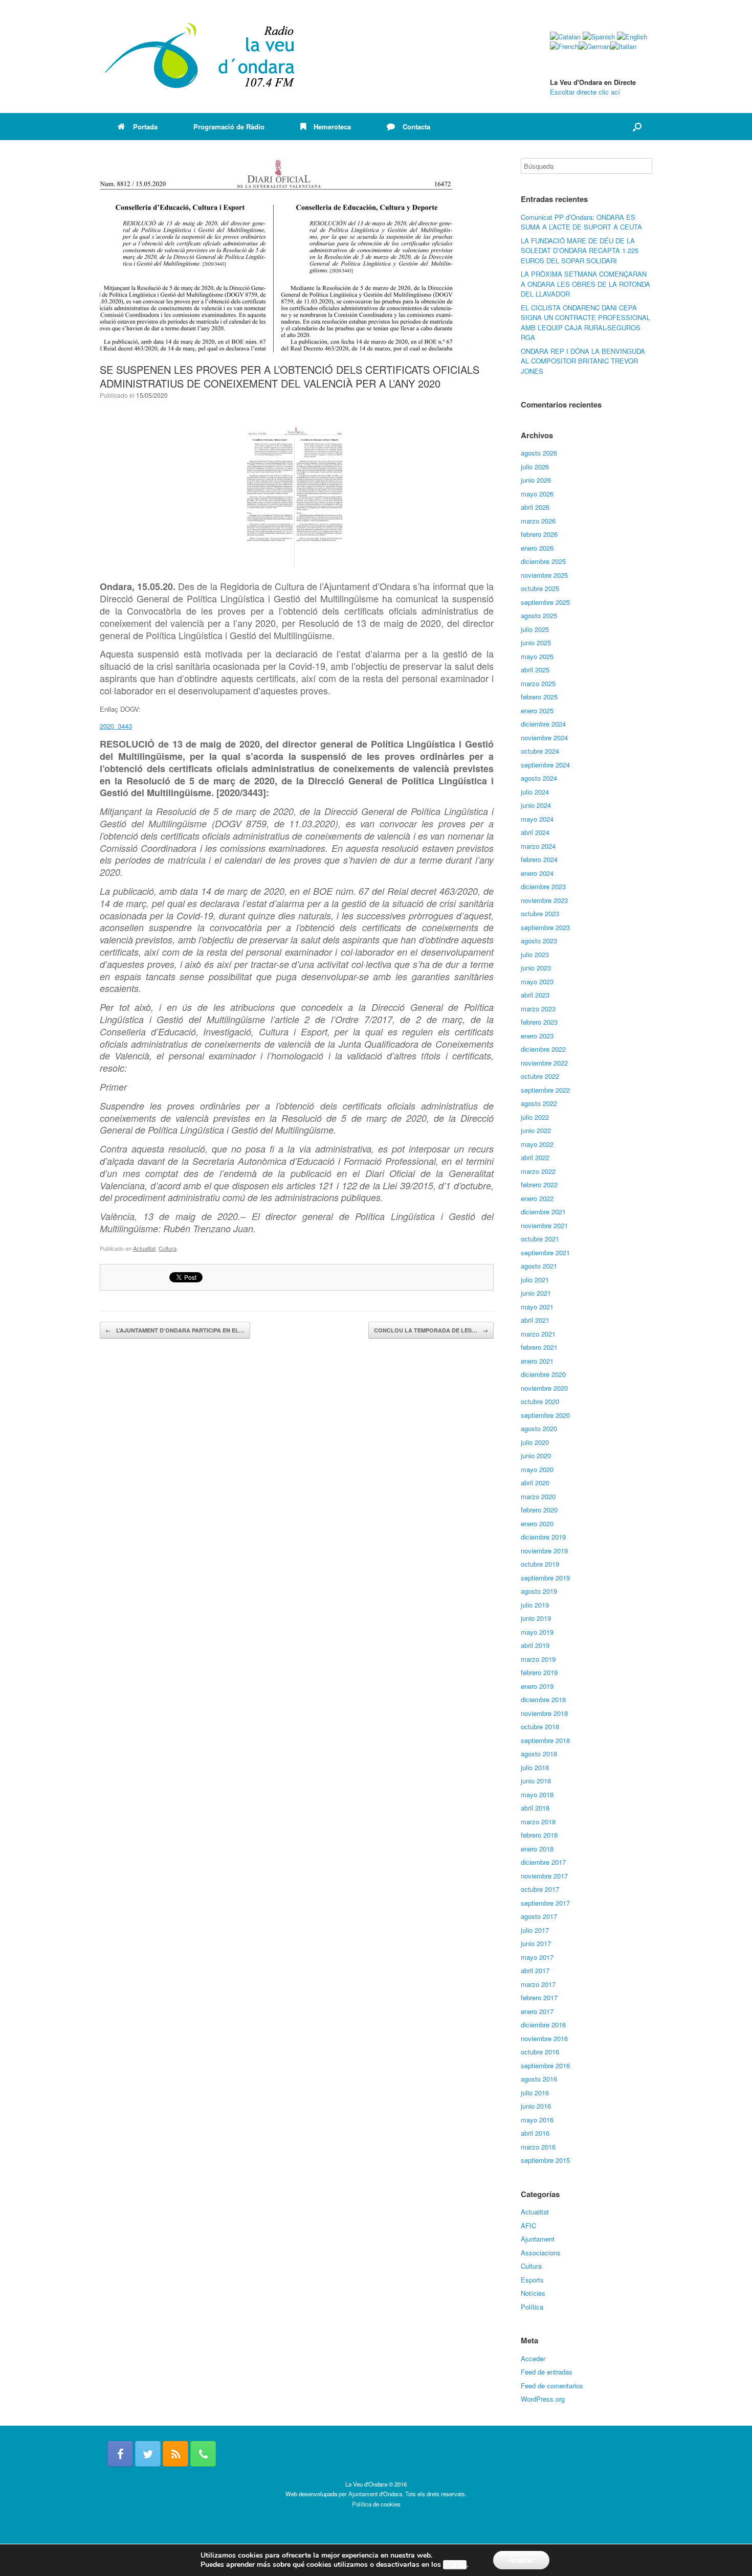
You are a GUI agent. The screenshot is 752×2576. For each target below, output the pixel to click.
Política (532, 2307)
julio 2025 (535, 629)
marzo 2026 (538, 521)
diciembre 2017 (543, 1862)
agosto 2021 (539, 1266)
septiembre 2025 (545, 602)
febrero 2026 (539, 534)
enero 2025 (537, 710)
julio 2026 (535, 467)
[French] (564, 46)
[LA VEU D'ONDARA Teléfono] (203, 2454)
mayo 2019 (537, 1632)
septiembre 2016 (545, 2065)
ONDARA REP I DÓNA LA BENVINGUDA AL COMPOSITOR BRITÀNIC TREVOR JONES (583, 361)
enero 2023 (537, 1036)
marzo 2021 (538, 1334)
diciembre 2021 (543, 1212)
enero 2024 (537, 873)
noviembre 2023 (544, 900)
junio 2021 (536, 1293)
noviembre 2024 (544, 738)
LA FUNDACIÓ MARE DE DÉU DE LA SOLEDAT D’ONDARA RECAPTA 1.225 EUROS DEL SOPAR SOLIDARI (580, 251)
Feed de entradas (547, 2372)
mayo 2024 (537, 819)
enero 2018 (537, 1849)
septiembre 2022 (545, 1090)
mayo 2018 (537, 1794)
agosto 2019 (539, 1591)
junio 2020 (536, 1455)
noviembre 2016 (544, 2038)
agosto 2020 (539, 1428)
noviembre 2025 (544, 575)
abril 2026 (535, 507)
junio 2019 (536, 1618)
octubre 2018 (540, 1726)
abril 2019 (535, 1645)
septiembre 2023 (545, 927)
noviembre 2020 (544, 1388)
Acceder (533, 2358)
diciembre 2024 (543, 724)
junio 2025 (536, 642)
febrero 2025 (539, 697)
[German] (594, 46)
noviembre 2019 (544, 1551)
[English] (632, 37)
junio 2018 (536, 1781)
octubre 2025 (540, 588)
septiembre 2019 (545, 1578)
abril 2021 (535, 1320)
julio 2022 (535, 1117)
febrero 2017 (539, 1997)
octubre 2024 (540, 751)
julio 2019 (535, 1605)
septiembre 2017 (545, 1903)
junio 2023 (536, 968)
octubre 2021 (540, 1239)
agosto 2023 (539, 941)
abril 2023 (535, 995)
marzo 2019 (538, 1659)
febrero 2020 (539, 1510)
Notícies (533, 2293)
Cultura (168, 1248)
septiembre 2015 (545, 2160)
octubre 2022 (540, 1076)
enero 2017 (537, 2011)
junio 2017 (536, 1943)
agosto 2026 (539, 453)
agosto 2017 (539, 1916)
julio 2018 (535, 1767)
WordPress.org (543, 2399)
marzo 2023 (538, 1009)
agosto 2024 (539, 778)
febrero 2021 (539, 1347)
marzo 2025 (538, 683)
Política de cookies (376, 2504)
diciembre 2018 (543, 1699)
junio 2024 (536, 805)
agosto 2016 (539, 2079)
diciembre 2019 (543, 1537)
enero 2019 (537, 1686)
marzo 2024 (538, 846)
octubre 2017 (540, 1889)
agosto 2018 (539, 1754)
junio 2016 (536, 2106)
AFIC (528, 2225)
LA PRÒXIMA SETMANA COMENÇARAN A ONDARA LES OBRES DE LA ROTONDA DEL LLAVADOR (585, 284)
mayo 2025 (537, 656)
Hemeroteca (332, 127)
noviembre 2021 (544, 1225)
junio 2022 (536, 1130)
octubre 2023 (540, 913)
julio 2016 (535, 2093)
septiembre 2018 (545, 1740)
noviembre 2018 (544, 1713)
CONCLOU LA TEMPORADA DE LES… (431, 1330)
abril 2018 (535, 1808)
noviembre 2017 (544, 1876)
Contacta (416, 127)
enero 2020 (537, 1523)
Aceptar (521, 2560)
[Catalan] (565, 37)
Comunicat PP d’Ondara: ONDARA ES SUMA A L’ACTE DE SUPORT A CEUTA (581, 222)
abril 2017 (535, 1970)
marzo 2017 (538, 1984)
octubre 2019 (540, 1564)
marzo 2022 (538, 1171)
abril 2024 (535, 832)
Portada (145, 127)
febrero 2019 (539, 1672)
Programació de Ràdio (229, 127)
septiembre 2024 (545, 765)
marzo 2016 (538, 2147)
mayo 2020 (537, 1469)
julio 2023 (535, 954)
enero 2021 (537, 1361)
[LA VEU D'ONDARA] (201, 57)
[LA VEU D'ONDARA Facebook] (120, 2454)
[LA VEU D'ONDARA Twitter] (148, 2454)
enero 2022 (537, 1198)
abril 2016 (535, 2133)
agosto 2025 (539, 615)
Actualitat (144, 1248)
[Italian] (623, 46)
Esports (532, 2280)
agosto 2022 (539, 1103)
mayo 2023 (537, 981)
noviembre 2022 (544, 1063)
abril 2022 (535, 1157)
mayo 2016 (537, 2120)
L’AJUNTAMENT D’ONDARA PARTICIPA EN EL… (175, 1330)
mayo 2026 (537, 494)
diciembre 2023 (543, 886)
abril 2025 (535, 670)
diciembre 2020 (543, 1374)
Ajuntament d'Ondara (375, 2494)
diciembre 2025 (543, 561)
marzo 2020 (538, 1496)
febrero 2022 (539, 1184)
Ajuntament (538, 2239)
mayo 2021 (537, 1307)
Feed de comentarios (552, 2386)
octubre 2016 (540, 2052)
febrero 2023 (539, 1022)
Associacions (541, 2253)
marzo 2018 (538, 1822)
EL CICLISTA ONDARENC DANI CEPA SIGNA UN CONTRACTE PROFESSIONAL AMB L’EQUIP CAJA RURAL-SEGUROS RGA (585, 323)
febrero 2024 (539, 859)
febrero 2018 (539, 1835)
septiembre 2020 (545, 1415)
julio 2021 (535, 1280)
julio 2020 (535, 1442)
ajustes (455, 2565)
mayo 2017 (537, 1957)
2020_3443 (116, 726)
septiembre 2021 (545, 1252)
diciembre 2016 (543, 2025)
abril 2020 (535, 1483)
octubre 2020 (540, 1401)
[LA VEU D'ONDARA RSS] (175, 2454)
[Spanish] (599, 37)
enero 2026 (537, 548)
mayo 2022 (537, 1144)
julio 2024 (535, 792)
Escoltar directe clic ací (585, 92)
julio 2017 (535, 1930)
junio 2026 (536, 480)
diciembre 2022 (543, 1049)
